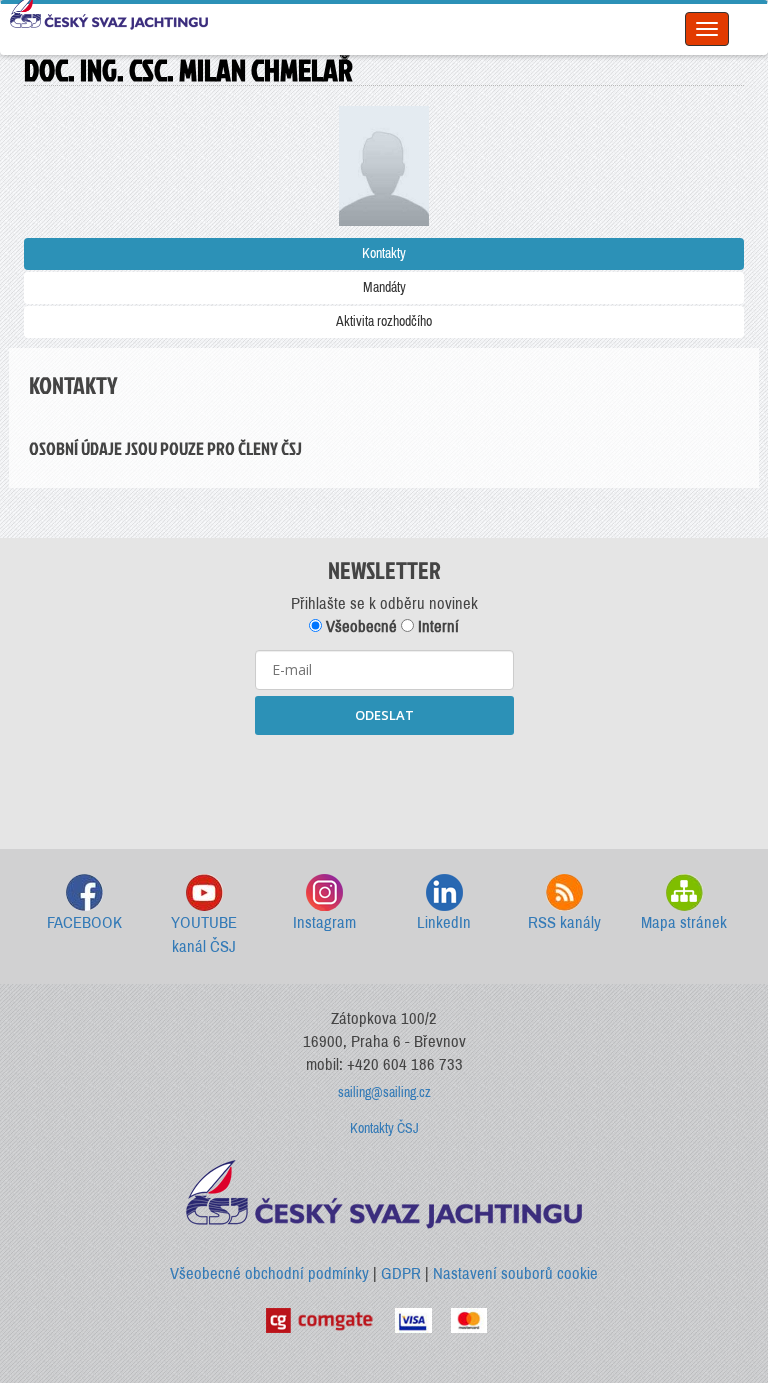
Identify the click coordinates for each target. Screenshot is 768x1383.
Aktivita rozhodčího (384, 321)
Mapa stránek (684, 922)
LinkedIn (444, 922)
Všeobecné (359, 626)
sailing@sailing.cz (384, 1092)
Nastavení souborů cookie (515, 1273)
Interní (436, 626)
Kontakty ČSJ (384, 1128)
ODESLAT (384, 715)
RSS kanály (564, 922)
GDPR (401, 1273)
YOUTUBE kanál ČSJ (204, 934)
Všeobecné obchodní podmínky (269, 1273)
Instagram (324, 922)
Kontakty (384, 253)
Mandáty (384, 287)
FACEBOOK (84, 922)
